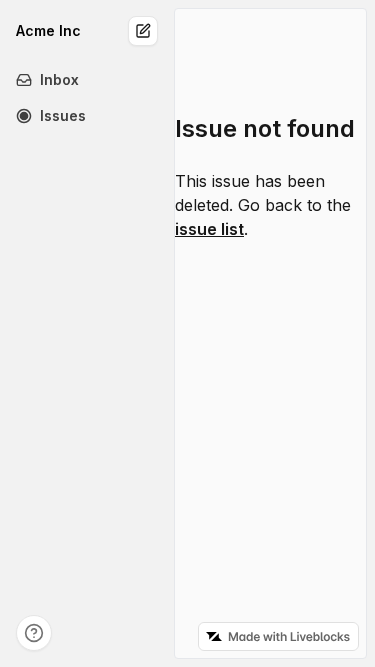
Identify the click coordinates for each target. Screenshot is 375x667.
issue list (209, 229)
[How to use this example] (34, 633)
